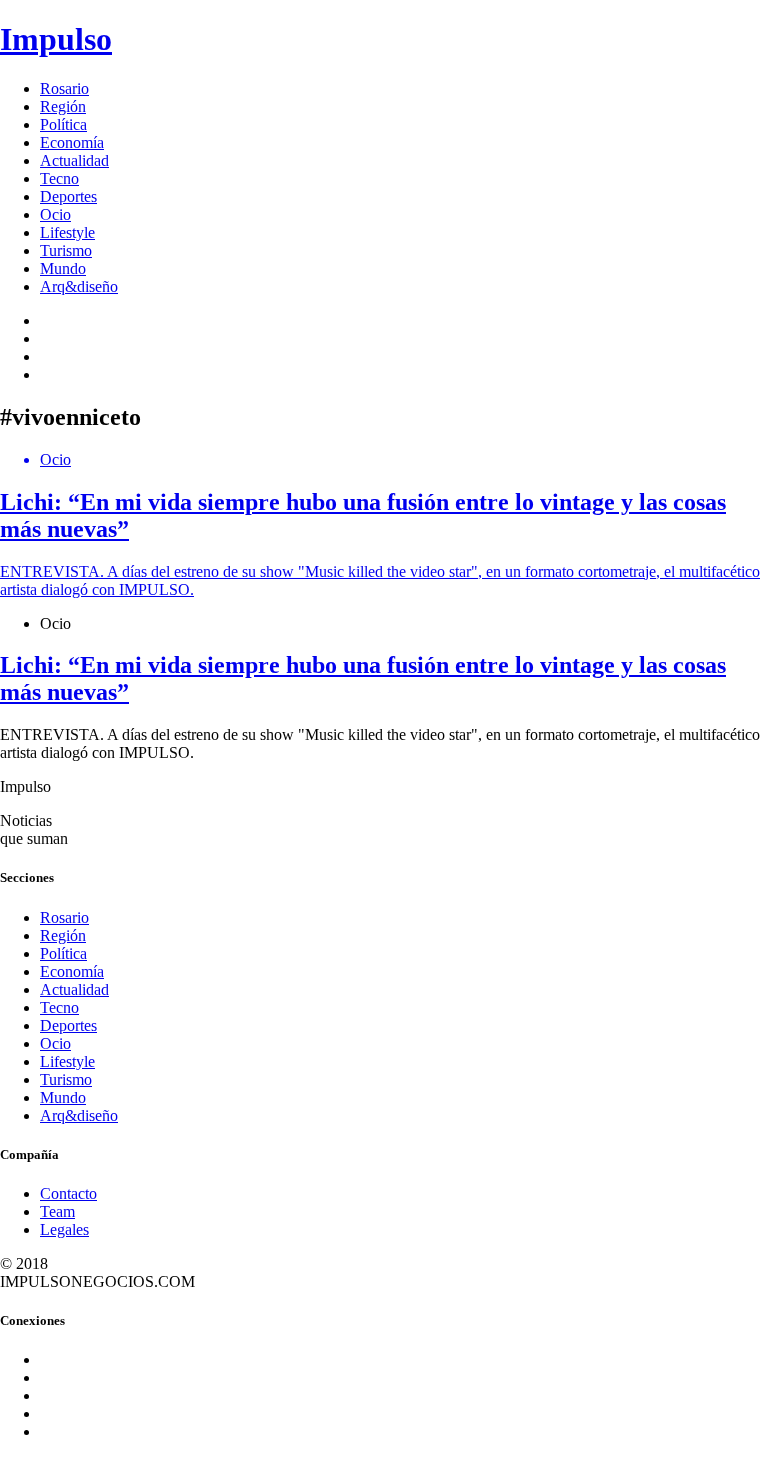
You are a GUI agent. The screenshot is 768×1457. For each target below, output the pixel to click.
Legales (64, 1229)
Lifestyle (67, 232)
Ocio (55, 214)
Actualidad (74, 160)
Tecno (59, 178)
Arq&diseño (79, 286)
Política (63, 124)
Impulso (56, 39)
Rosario (64, 88)
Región (63, 106)
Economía (72, 142)
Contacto (68, 1193)
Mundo (63, 268)
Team (57, 1211)
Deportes (68, 196)
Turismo (66, 250)
